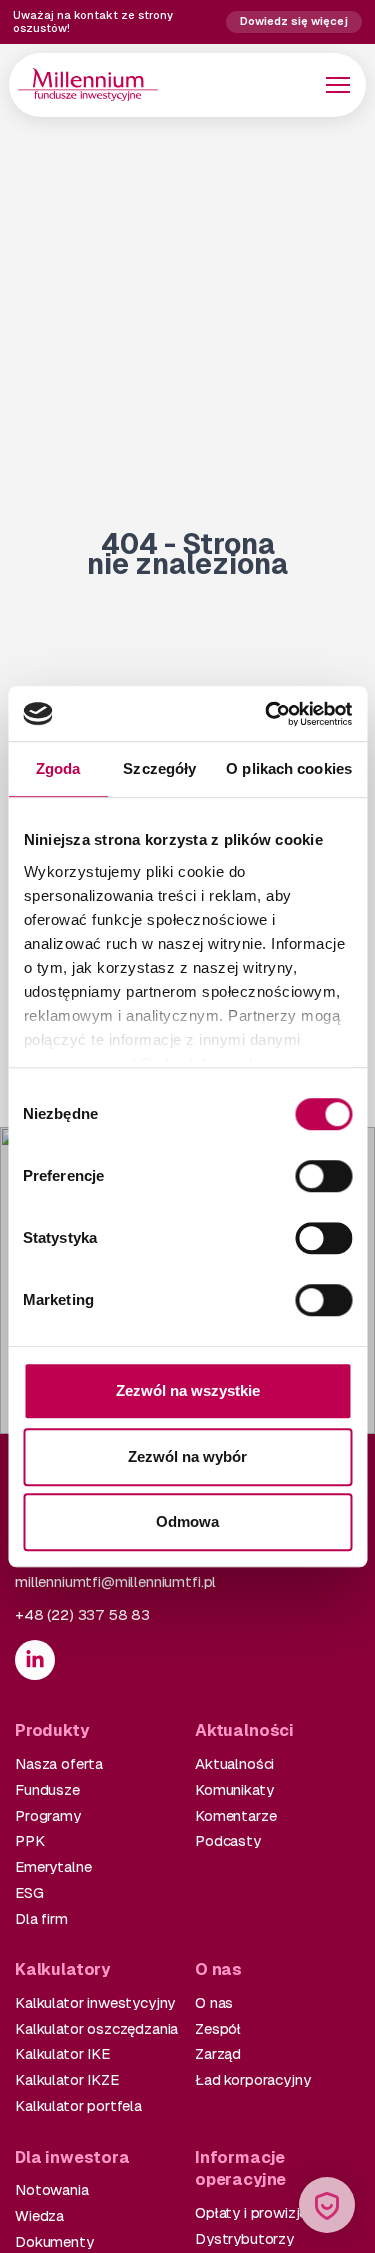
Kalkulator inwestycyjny (95, 2002)
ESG (29, 1892)
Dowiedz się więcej (294, 21)
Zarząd (218, 2053)
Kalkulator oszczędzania (96, 2028)
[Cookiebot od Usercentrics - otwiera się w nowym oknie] (267, 714)
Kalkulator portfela (78, 2105)
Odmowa (187, 1521)
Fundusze (47, 1789)
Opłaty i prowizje (251, 2212)
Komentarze (235, 1815)
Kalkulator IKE (62, 2053)
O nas (214, 2002)
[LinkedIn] (35, 1660)
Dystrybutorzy (244, 2238)
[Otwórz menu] (338, 85)
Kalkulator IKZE (67, 2079)
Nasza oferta (59, 1763)
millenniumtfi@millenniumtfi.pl (115, 1581)
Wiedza (39, 2215)
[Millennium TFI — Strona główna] (88, 84)
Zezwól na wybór (187, 1456)
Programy (48, 1815)
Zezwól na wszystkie (188, 1390)
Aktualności (234, 1763)
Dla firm (41, 1918)
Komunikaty (234, 1789)
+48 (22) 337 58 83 (82, 1614)
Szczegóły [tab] (159, 768)
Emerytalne (53, 1866)
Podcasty (228, 1840)
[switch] (323, 1176)
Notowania (52, 2189)
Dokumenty (54, 2241)
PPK (30, 1840)
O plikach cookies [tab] (289, 768)
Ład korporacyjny (252, 2079)
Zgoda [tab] (58, 768)
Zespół (218, 2028)
